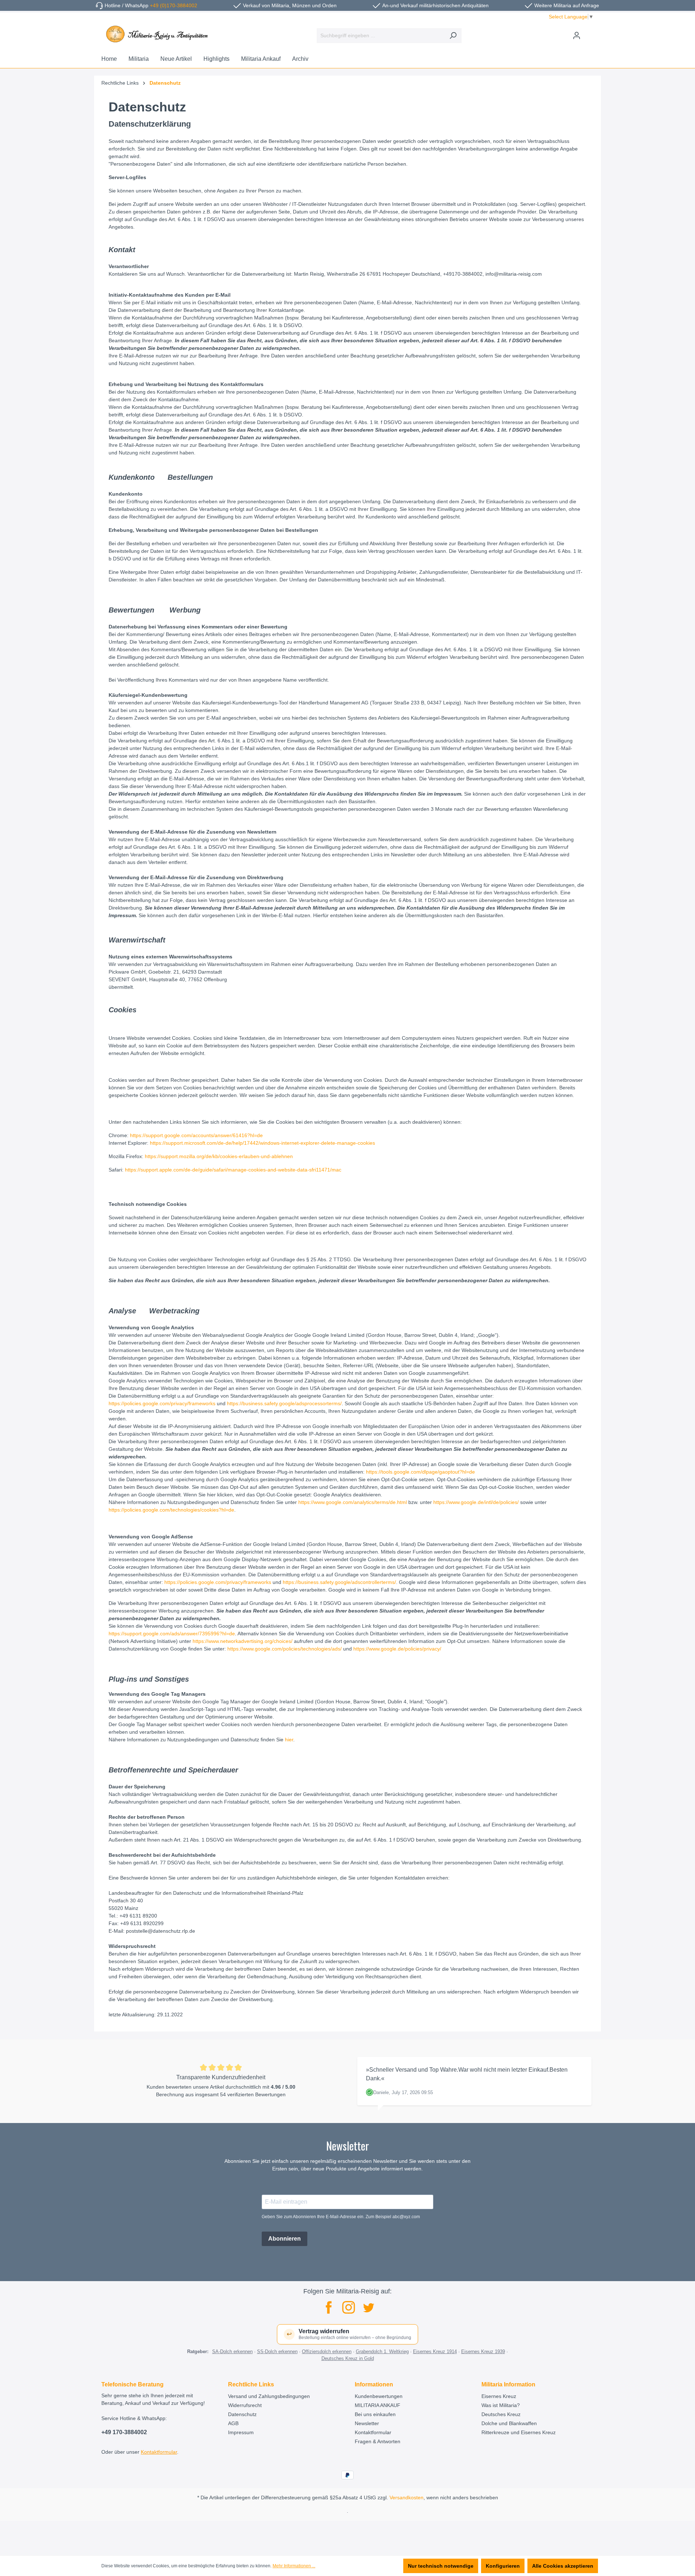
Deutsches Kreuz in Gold (348, 2358)
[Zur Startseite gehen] (156, 34)
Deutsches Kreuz (501, 2414)
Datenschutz (242, 2414)
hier (289, 1740)
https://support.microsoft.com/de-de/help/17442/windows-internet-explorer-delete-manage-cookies (262, 1143)
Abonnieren (285, 2239)
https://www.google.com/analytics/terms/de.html (353, 1502)
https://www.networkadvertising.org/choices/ (243, 1641)
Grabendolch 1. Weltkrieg (382, 2352)
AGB (233, 2423)
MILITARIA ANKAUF (378, 2405)
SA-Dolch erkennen (232, 2352)
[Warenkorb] (589, 33)
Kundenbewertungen (379, 2396)
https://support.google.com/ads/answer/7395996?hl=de (172, 1634)
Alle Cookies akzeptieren (563, 2566)
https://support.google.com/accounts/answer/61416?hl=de (196, 1135)
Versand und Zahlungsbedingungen (269, 2396)
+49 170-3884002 (124, 2432)
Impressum (241, 2432)
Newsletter (367, 2423)
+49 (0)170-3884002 (174, 5)
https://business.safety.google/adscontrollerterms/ (339, 1582)
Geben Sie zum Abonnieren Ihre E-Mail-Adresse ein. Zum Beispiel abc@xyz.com (341, 2217)
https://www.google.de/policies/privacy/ (397, 1649)
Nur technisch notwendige (441, 2566)
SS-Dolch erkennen (277, 2352)
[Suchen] (453, 36)
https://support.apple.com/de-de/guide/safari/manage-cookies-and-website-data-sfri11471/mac (233, 1170)
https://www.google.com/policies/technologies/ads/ (285, 1649)
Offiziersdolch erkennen (327, 2352)
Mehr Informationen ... (294, 2566)
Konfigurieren (503, 2566)
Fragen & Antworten (378, 2441)
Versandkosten (407, 2497)
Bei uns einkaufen (375, 2414)
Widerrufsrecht (245, 2405)
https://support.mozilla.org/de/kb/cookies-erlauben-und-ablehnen (219, 1156)
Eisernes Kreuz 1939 (483, 2352)
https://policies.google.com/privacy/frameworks (162, 1403)
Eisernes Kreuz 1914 (435, 2352)
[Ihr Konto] (577, 35)
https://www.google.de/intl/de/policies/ (476, 1502)
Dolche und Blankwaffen (509, 2423)
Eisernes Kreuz (499, 2396)
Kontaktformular (159, 2452)
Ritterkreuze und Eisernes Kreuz (519, 2432)
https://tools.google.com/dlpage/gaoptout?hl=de (420, 1472)
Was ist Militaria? (501, 2405)
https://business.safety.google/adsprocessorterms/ (284, 1403)
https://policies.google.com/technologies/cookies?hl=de (171, 1510)
